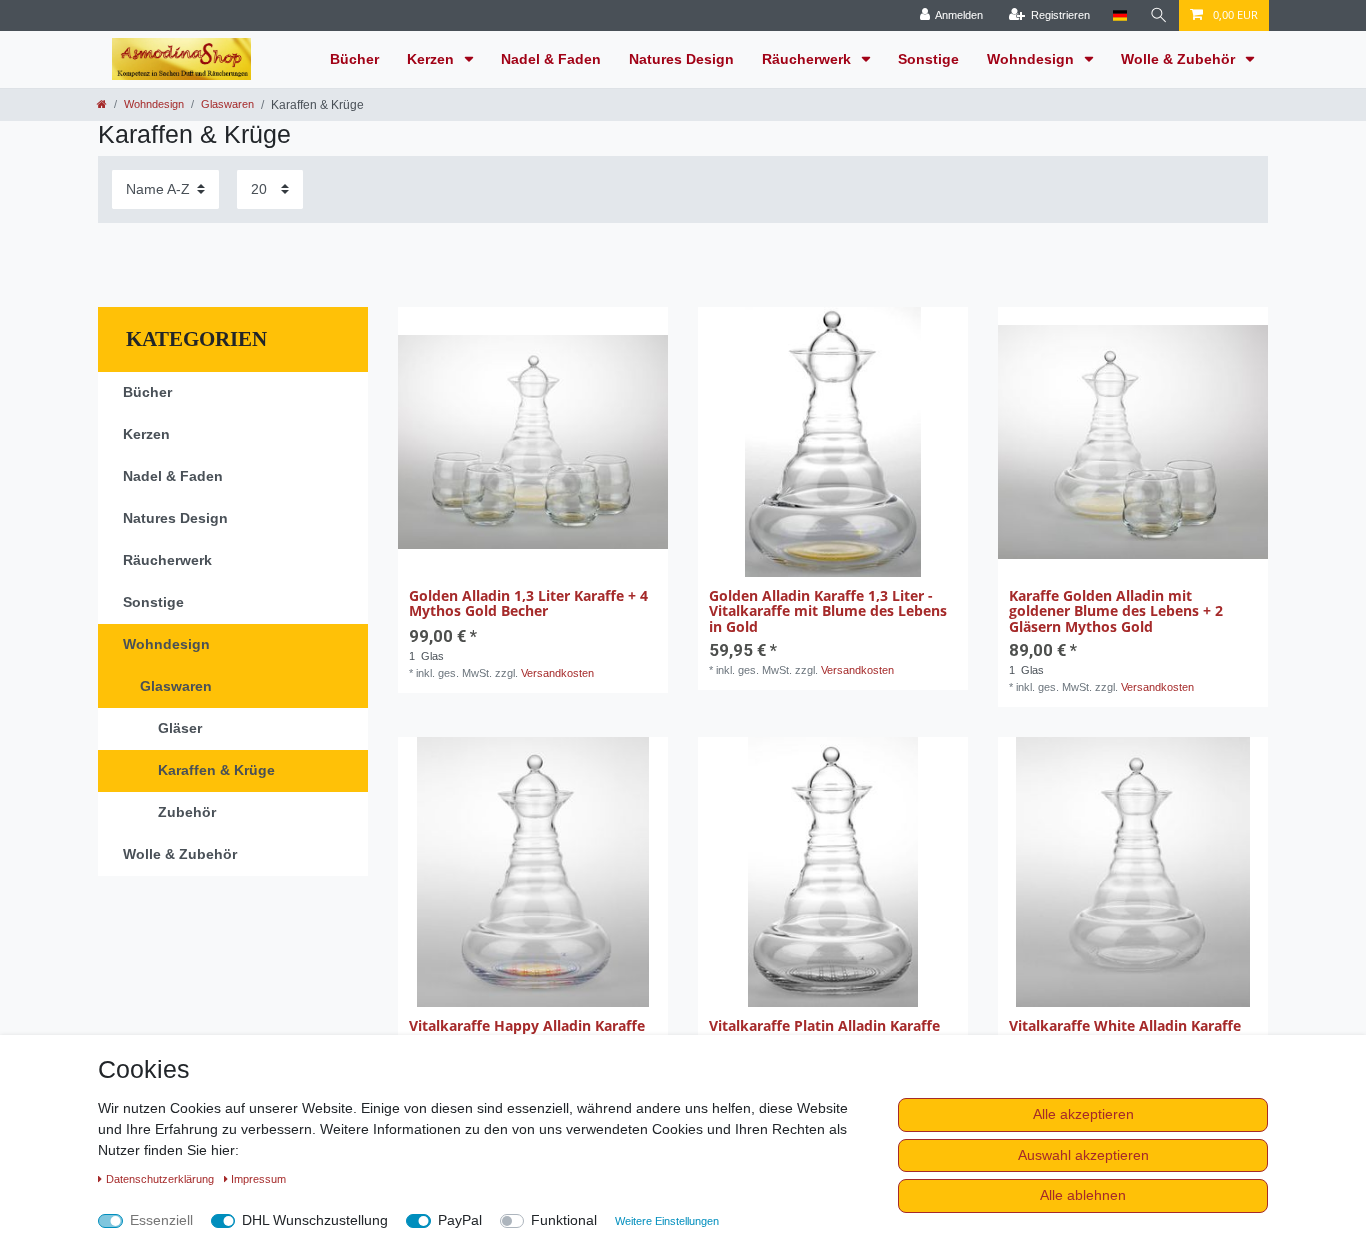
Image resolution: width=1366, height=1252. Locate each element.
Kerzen (432, 59)
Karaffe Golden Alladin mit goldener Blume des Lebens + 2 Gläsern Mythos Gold (1116, 611)
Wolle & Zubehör (1180, 59)
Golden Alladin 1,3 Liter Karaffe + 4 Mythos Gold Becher (528, 604)
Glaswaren (227, 104)
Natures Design (681, 59)
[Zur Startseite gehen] (102, 104)
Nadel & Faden (551, 59)
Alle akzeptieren (1083, 1114)
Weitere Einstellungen (667, 1221)
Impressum (258, 1179)
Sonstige (928, 59)
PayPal (460, 1220)
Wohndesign (1032, 59)
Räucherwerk (808, 59)
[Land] (1119, 15)
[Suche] (1159, 15)
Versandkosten (557, 673)
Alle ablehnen (1083, 1195)
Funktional (564, 1220)
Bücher (354, 59)
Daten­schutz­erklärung (161, 1179)
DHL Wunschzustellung (315, 1220)
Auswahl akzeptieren (1083, 1155)
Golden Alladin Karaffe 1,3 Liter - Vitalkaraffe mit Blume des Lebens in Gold (828, 611)
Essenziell (161, 1220)
